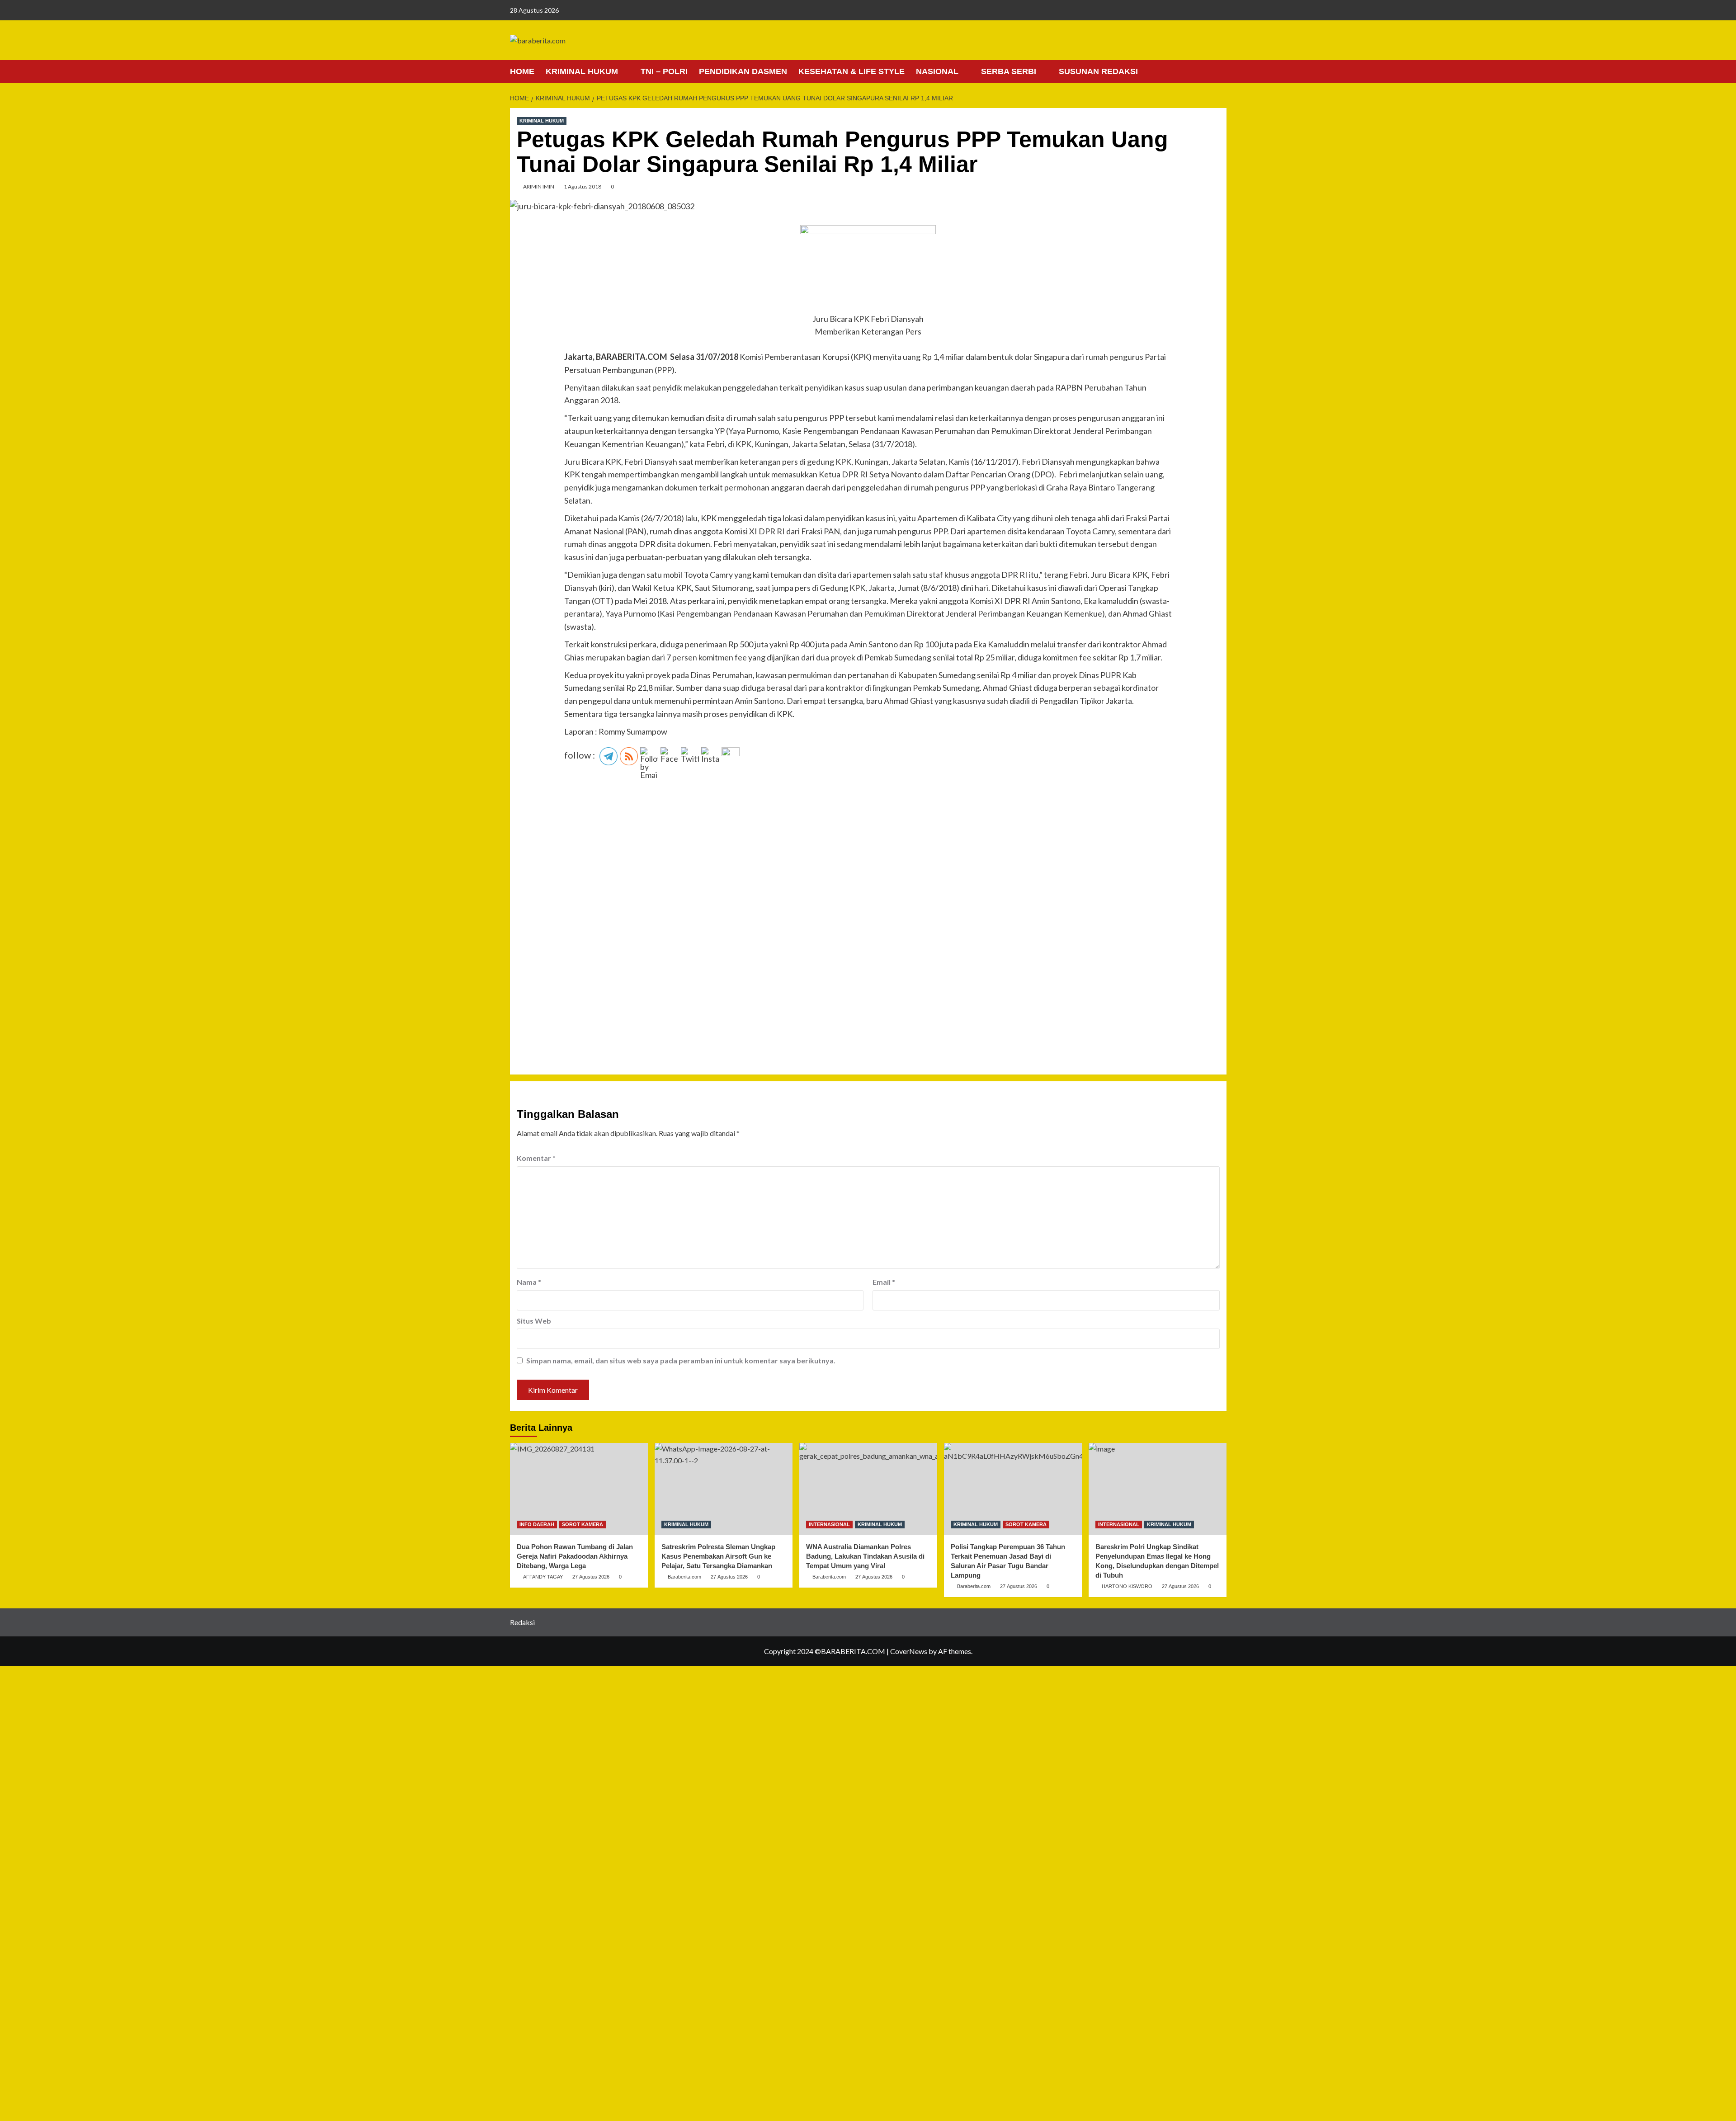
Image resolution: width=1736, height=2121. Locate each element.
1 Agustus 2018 (583, 186)
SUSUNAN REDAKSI (1098, 71)
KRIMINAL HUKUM (582, 71)
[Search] (1221, 71)
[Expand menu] (624, 72)
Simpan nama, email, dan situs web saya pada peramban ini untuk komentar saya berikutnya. (681, 1360)
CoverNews (909, 1651)
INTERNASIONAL (829, 1524)
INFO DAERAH (537, 1524)
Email (884, 1282)
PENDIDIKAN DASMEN (743, 71)
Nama (529, 1282)
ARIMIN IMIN (539, 186)
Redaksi (522, 1622)
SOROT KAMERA (583, 1524)
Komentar (536, 1158)
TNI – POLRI (664, 71)
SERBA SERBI (1009, 71)
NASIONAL (937, 71)
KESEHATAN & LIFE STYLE (851, 71)
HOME (522, 71)
